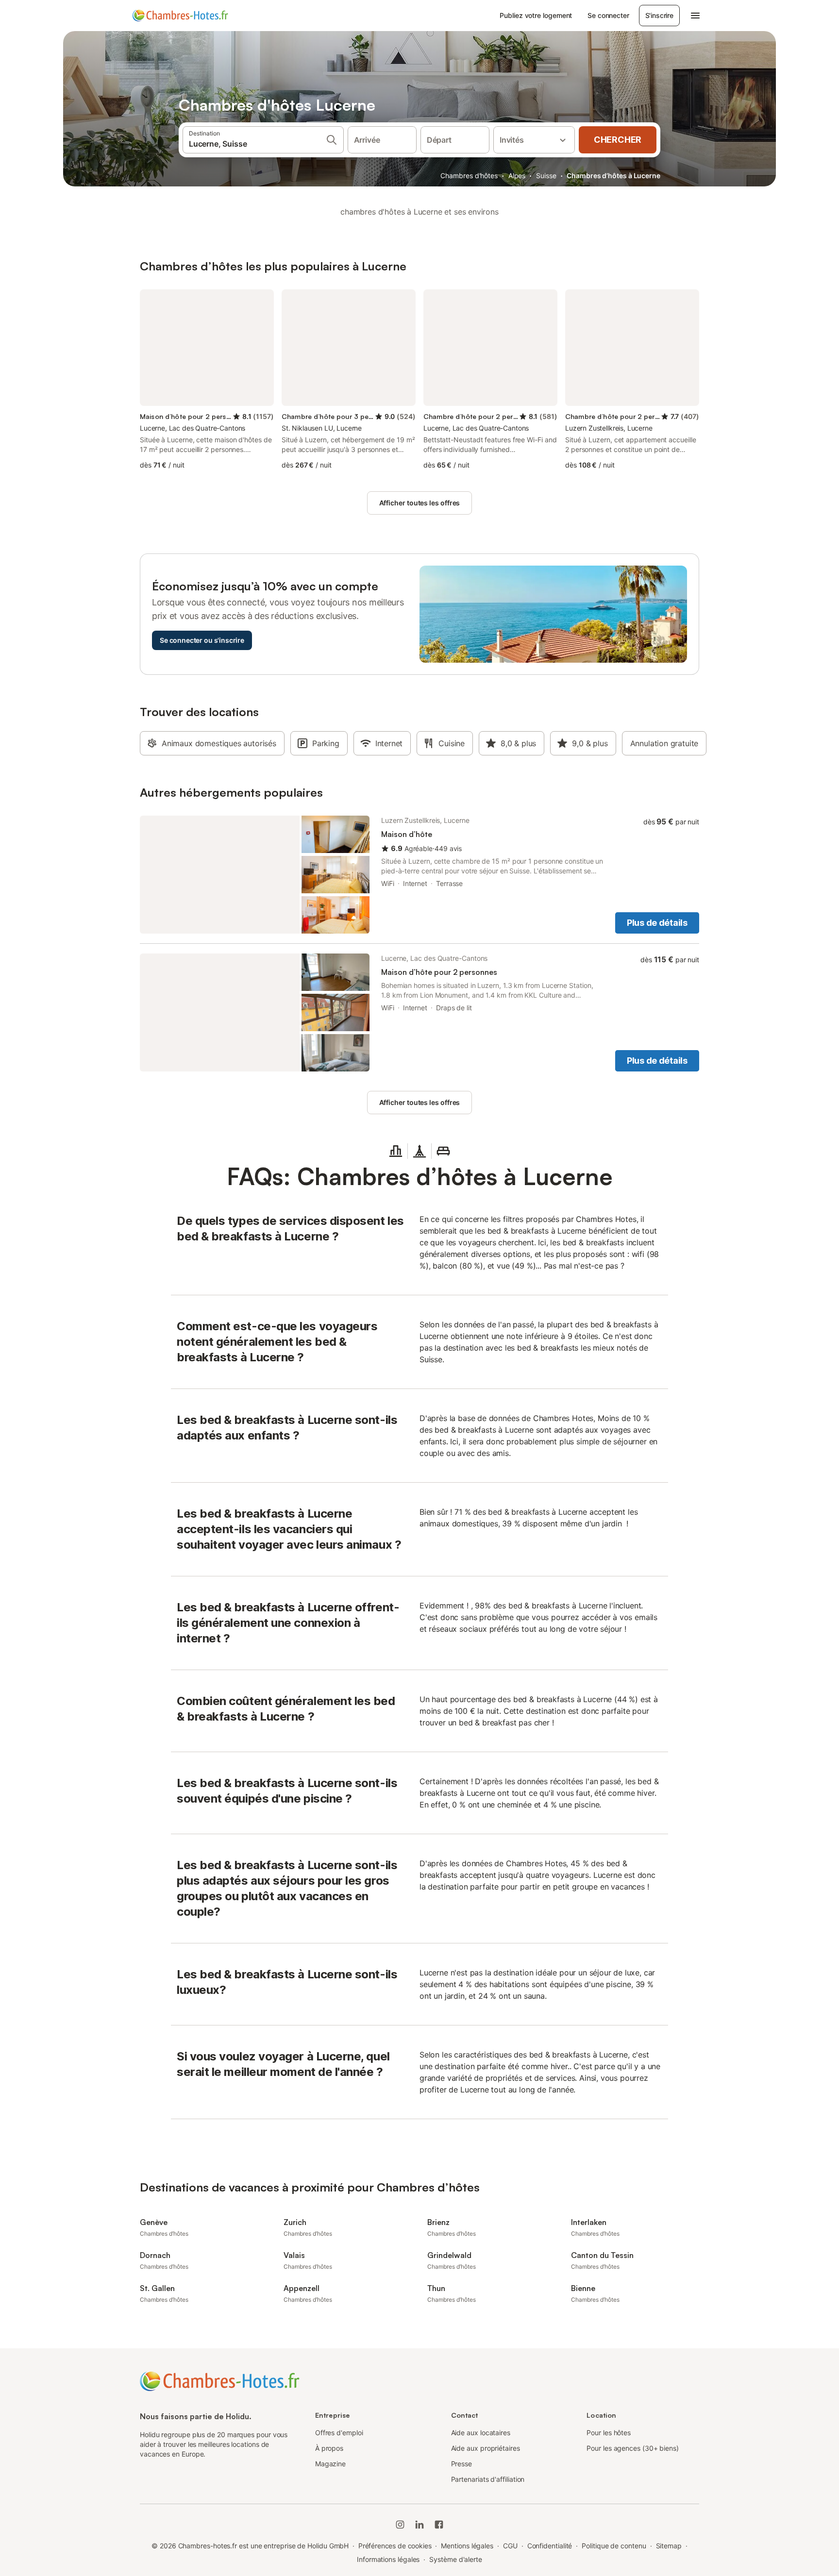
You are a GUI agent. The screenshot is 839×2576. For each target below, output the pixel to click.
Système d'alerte (456, 2559)
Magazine (330, 2464)
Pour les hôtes (609, 2433)
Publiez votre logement (536, 15)
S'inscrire (659, 15)
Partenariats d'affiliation (488, 2479)
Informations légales (388, 2559)
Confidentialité (550, 2546)
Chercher (618, 140)
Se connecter (608, 15)
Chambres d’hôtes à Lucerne (613, 176)
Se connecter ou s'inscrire (202, 640)
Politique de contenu (614, 2546)
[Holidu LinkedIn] (419, 2525)
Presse (462, 2464)
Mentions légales (467, 2546)
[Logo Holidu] (180, 16)
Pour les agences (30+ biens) (633, 2448)
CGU (510, 2546)
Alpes (517, 176)
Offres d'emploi (339, 2433)
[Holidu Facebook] (439, 2525)
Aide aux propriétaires (486, 2448)
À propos (329, 2448)
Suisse (546, 176)
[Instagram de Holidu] (400, 2525)
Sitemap (669, 2546)
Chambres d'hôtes (469, 176)
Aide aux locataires (481, 2433)
